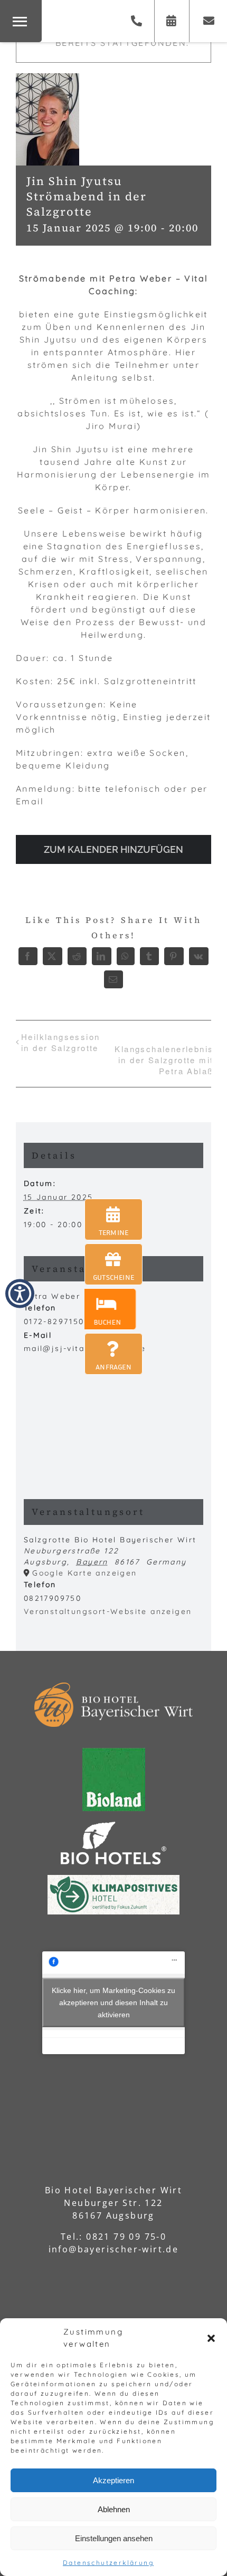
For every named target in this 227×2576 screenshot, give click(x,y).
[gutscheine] (113, 1264)
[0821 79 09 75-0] (137, 21)
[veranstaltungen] (113, 1219)
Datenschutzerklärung (108, 2563)
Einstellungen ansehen (114, 2538)
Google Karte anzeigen (84, 1573)
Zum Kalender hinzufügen (113, 849)
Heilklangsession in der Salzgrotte (60, 1042)
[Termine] (172, 21)
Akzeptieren (113, 2480)
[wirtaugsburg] (113, 1309)
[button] (211, 2338)
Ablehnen (114, 2509)
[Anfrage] (210, 21)
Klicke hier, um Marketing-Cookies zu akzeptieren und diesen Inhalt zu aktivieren (113, 2003)
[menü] (21, 21)
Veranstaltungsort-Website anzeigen (108, 1611)
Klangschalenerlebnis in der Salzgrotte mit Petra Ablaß (164, 1060)
